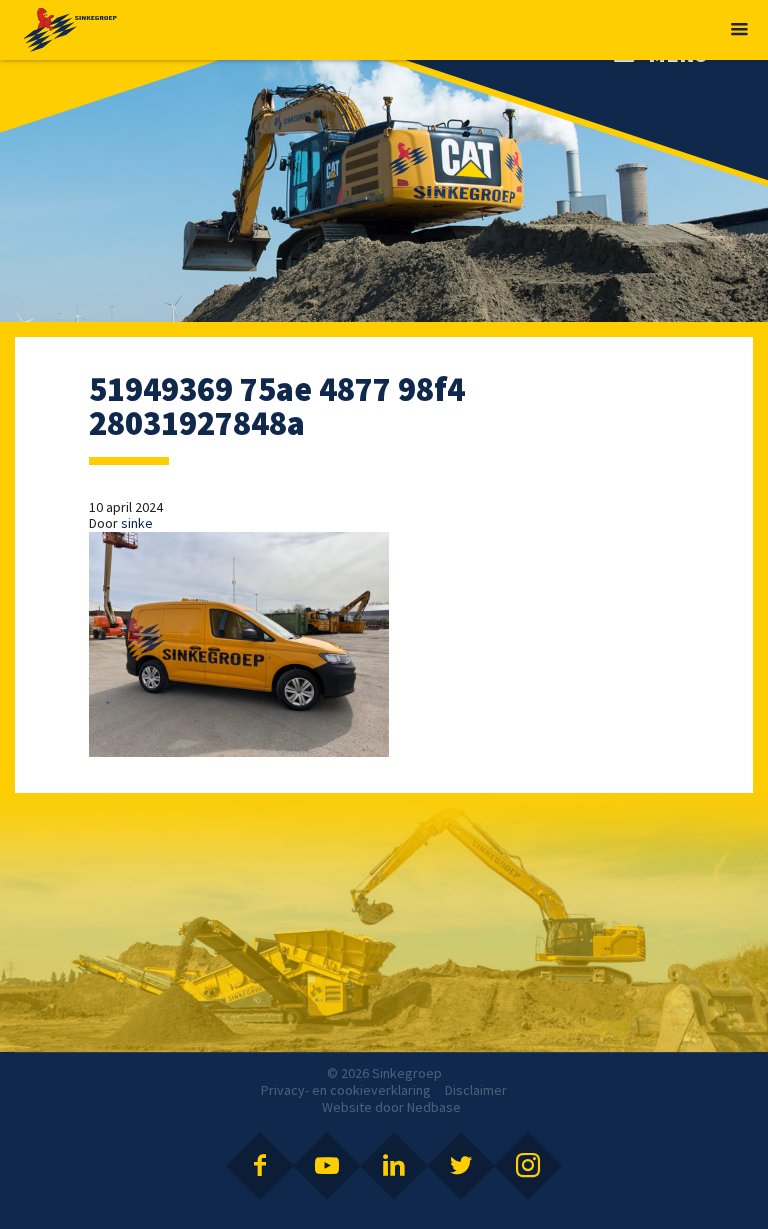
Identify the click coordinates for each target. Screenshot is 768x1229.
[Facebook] (260, 1166)
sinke (137, 523)
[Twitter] (461, 1166)
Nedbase (434, 1107)
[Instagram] (528, 1166)
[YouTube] (327, 1166)
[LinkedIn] (394, 1166)
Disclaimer (476, 1090)
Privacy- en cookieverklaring (346, 1090)
